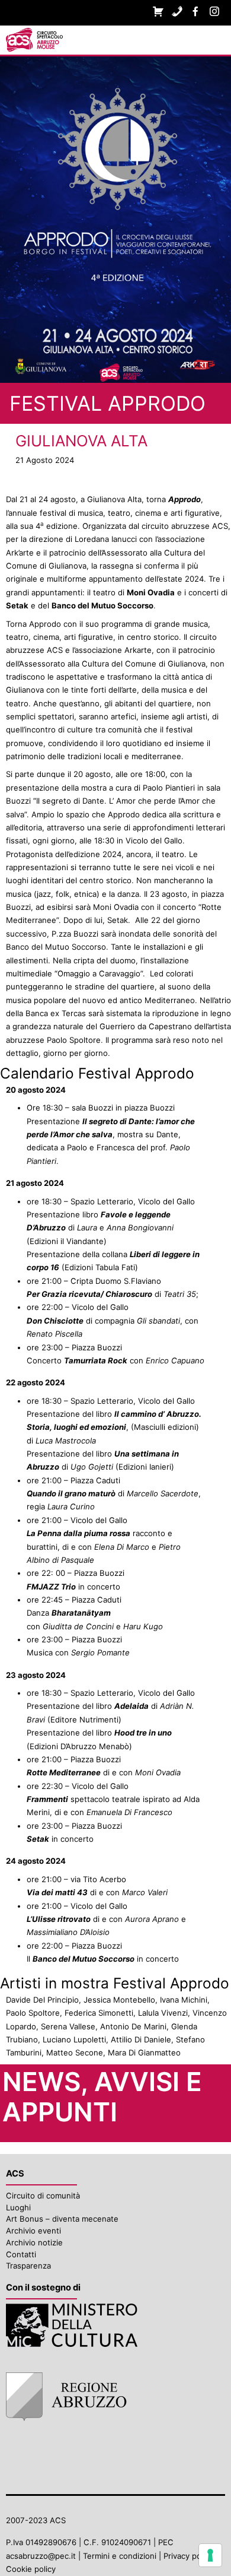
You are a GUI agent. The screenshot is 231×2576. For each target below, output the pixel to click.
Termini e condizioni (120, 2556)
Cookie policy (31, 2569)
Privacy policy (188, 2556)
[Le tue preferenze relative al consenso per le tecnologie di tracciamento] (210, 2555)
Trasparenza (28, 2266)
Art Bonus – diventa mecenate (62, 2219)
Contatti (21, 2254)
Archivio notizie (34, 2242)
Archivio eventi (33, 2231)
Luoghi (18, 2207)
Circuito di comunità (43, 2196)
